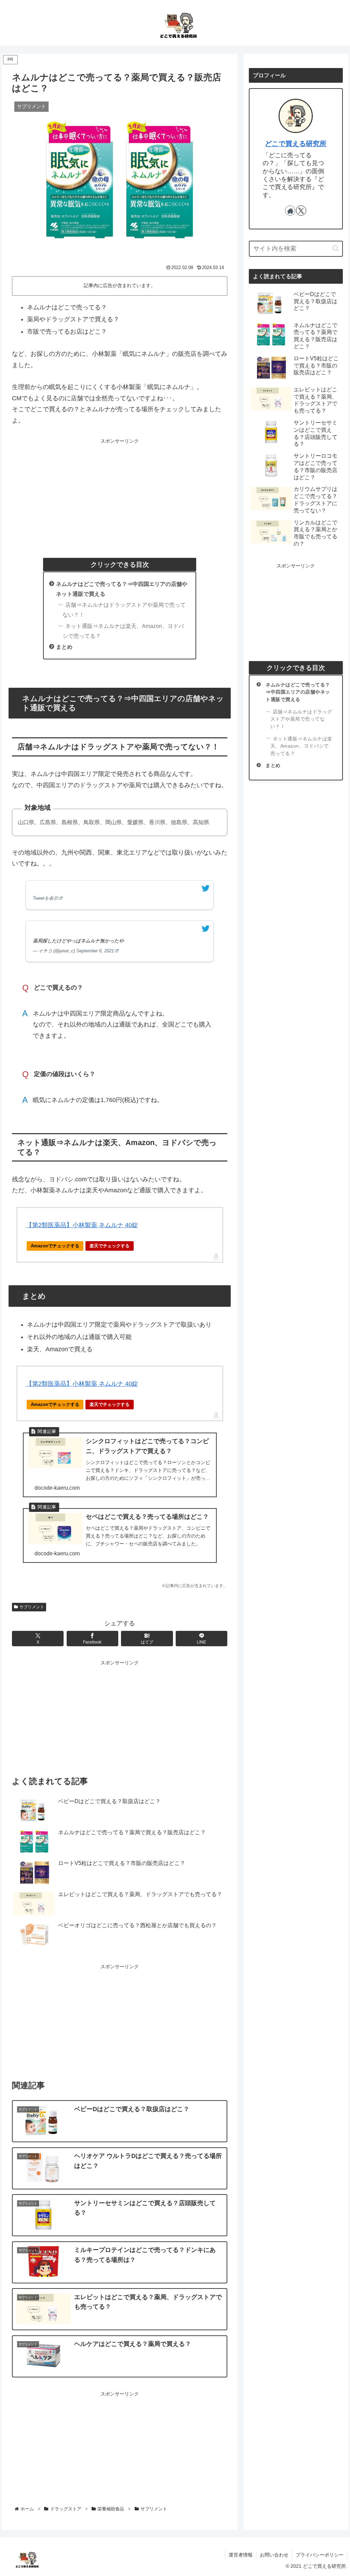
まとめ (64, 647)
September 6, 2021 (95, 951)
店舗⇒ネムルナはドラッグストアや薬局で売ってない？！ (124, 610)
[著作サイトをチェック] (290, 211)
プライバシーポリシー (320, 2555)
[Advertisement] (120, 494)
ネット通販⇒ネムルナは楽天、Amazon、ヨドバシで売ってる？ (123, 631)
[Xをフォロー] (301, 211)
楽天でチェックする (110, 1246)
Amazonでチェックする (55, 1246)
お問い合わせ (274, 2555)
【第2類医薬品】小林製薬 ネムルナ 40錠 (82, 1225)
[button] (336, 248)
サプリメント (32, 1607)
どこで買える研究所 (296, 144)
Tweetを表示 (45, 898)
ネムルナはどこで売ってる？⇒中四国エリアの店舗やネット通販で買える (298, 692)
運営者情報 (241, 2555)
